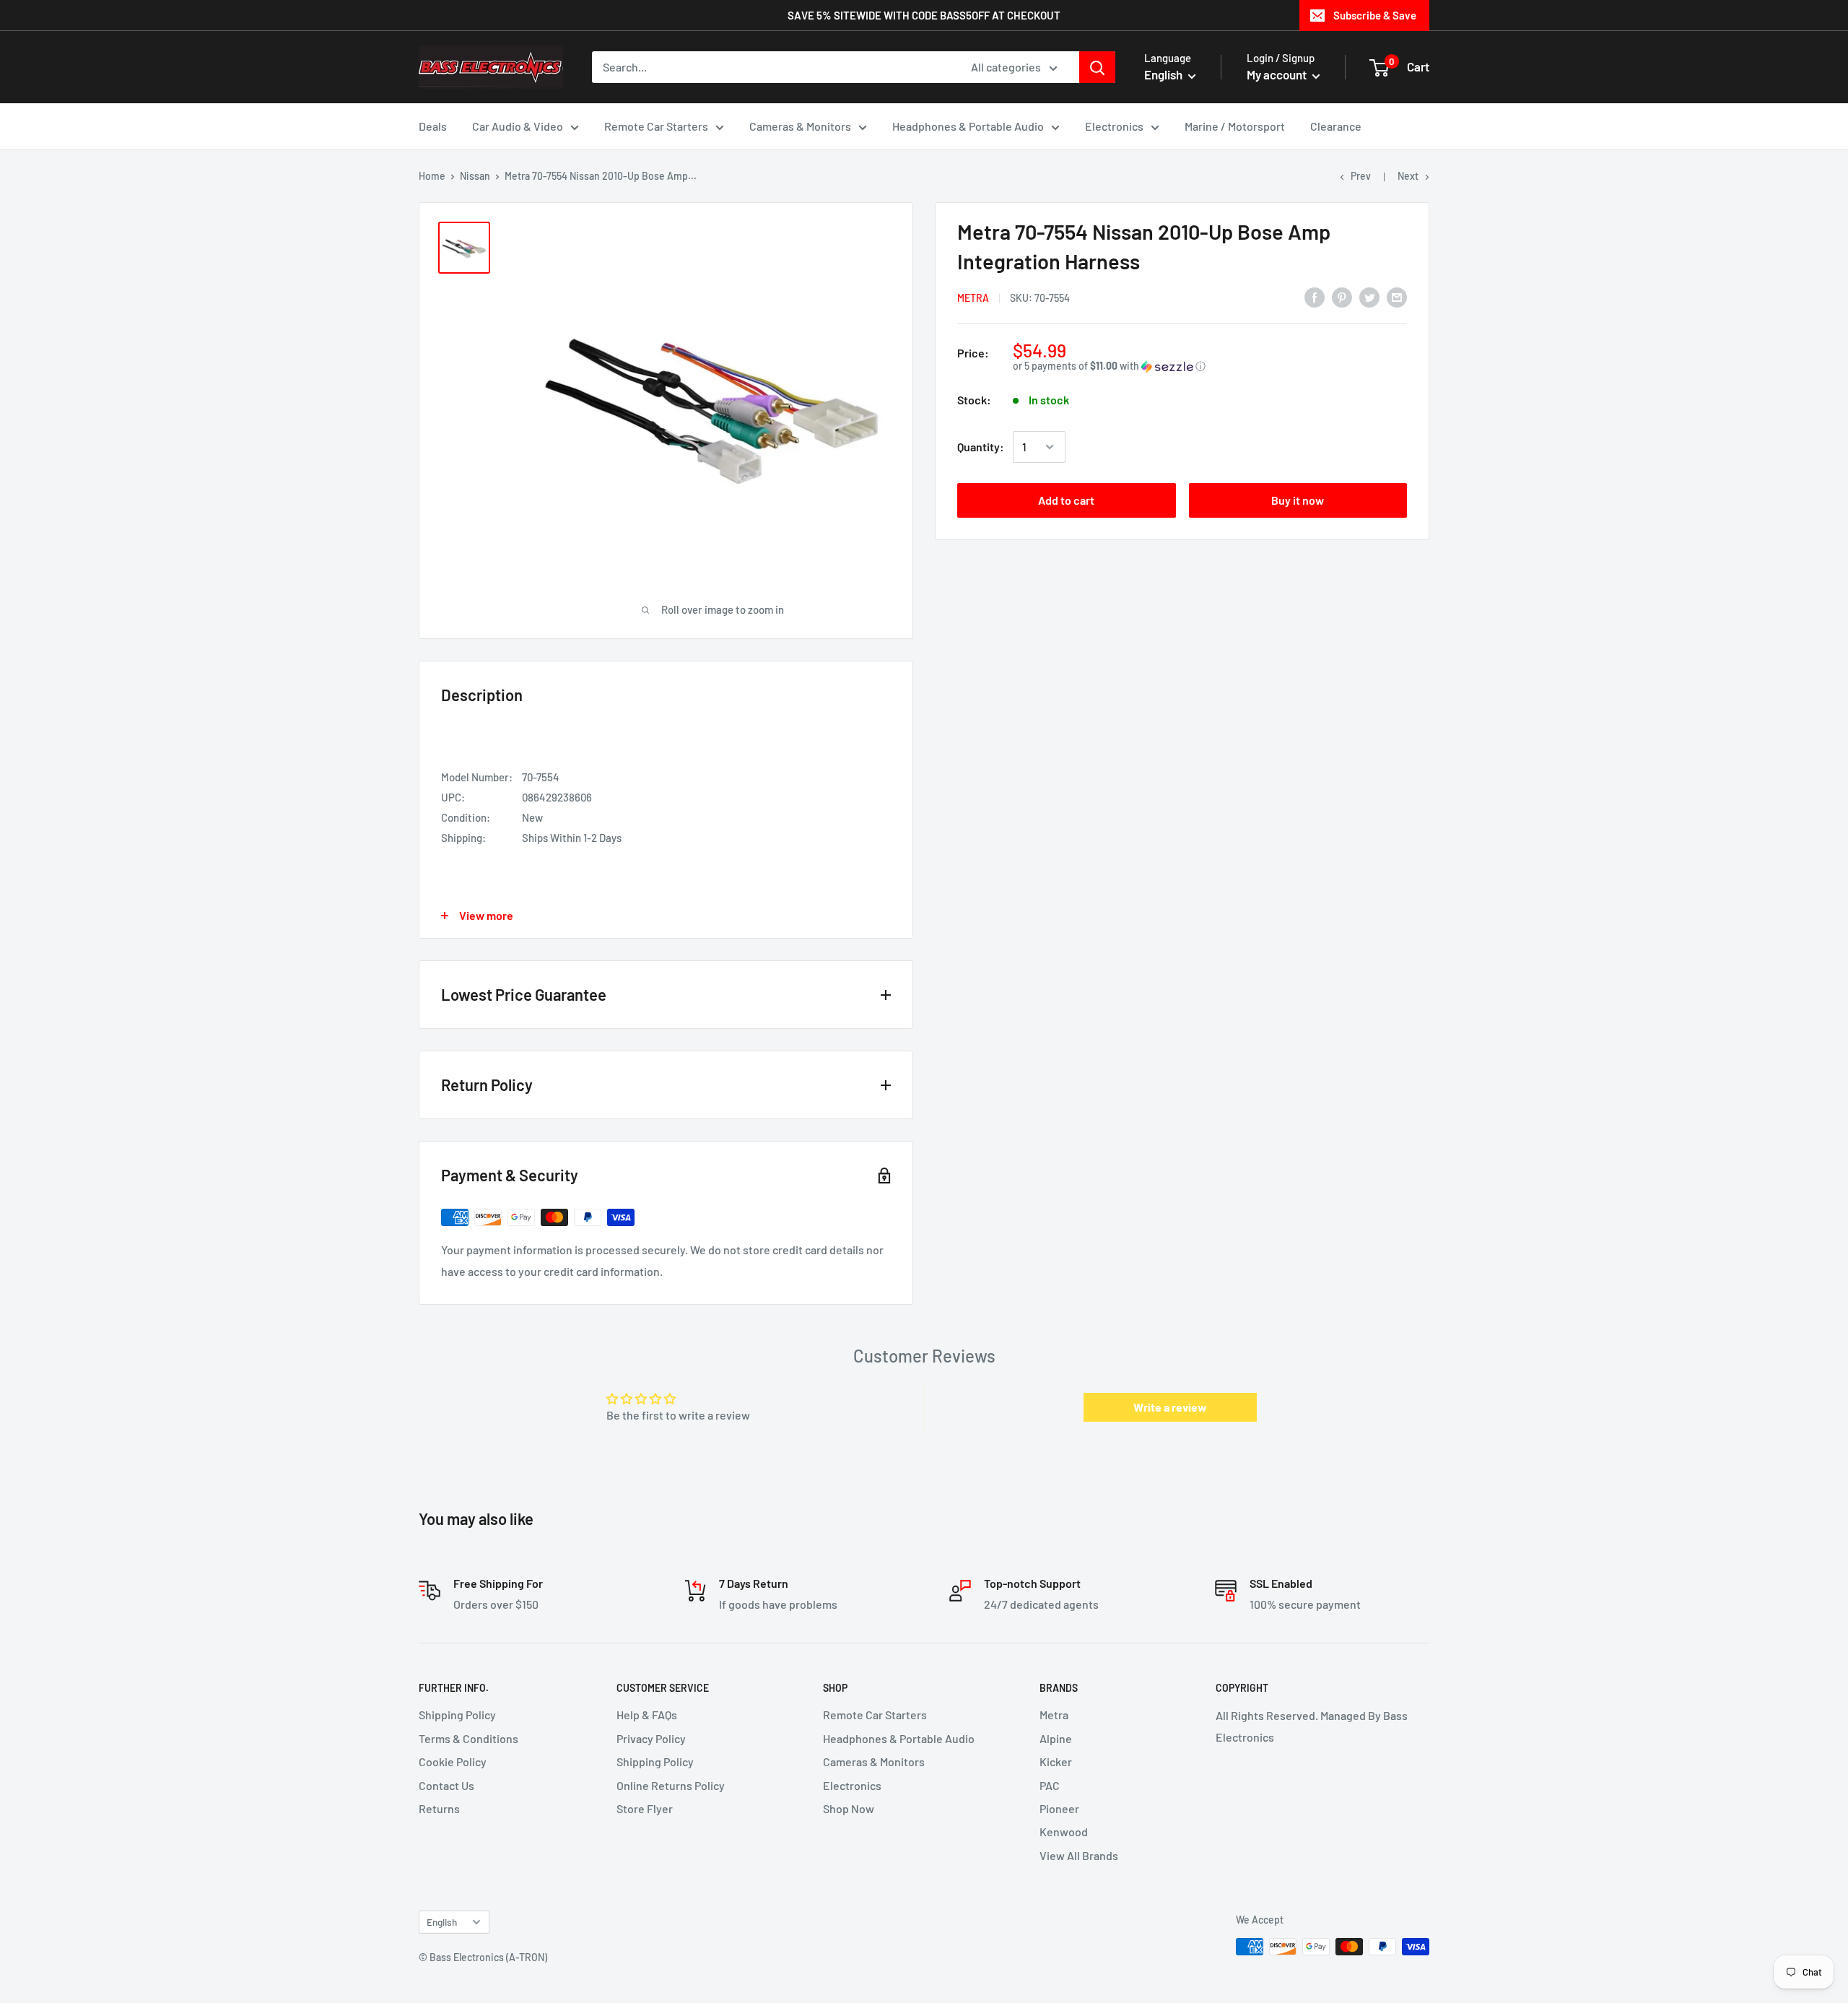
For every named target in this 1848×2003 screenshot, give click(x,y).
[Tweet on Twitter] (1369, 296)
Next (1408, 176)
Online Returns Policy (671, 1785)
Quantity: (981, 447)
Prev (1361, 176)
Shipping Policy (457, 1715)
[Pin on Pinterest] (1342, 296)
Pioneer (1059, 1808)
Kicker (1056, 1761)
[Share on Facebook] (1315, 296)
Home (432, 176)
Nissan (475, 176)
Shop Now (849, 1808)
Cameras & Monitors (800, 126)
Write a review (1170, 1407)
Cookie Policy (453, 1761)
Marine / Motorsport (1235, 126)
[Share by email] (1397, 296)
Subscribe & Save (1375, 15)
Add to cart (1066, 500)
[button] (1210, 366)
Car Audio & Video (518, 126)
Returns (439, 1808)
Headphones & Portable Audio (968, 126)
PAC (1050, 1785)
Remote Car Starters (656, 126)
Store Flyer (645, 1808)
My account (1278, 74)
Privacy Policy (651, 1738)
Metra (973, 298)
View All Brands (1079, 1855)
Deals (433, 126)
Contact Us (446, 1785)
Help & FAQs (647, 1715)
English (442, 1922)
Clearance (1336, 126)
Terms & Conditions (468, 1738)
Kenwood (1064, 1832)
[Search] (1097, 67)
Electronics (1114, 126)
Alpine (1056, 1738)
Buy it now (1298, 500)
